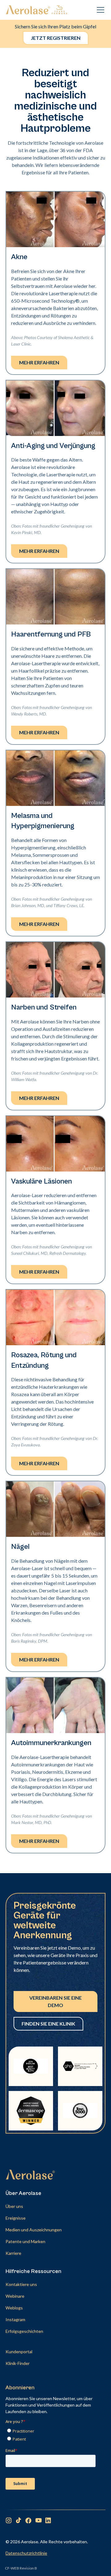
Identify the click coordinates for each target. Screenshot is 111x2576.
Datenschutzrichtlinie (26, 2553)
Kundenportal (19, 2352)
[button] (99, 10)
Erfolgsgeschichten (24, 2331)
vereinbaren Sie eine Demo (55, 2001)
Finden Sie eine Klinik (48, 2024)
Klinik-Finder (18, 2363)
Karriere (13, 2253)
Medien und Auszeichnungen (34, 2230)
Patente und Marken (25, 2241)
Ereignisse (16, 2218)
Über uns (14, 2206)
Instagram (15, 2319)
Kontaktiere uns (21, 2284)
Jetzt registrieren (56, 38)
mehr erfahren (39, 362)
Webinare (15, 2296)
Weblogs (14, 2308)
